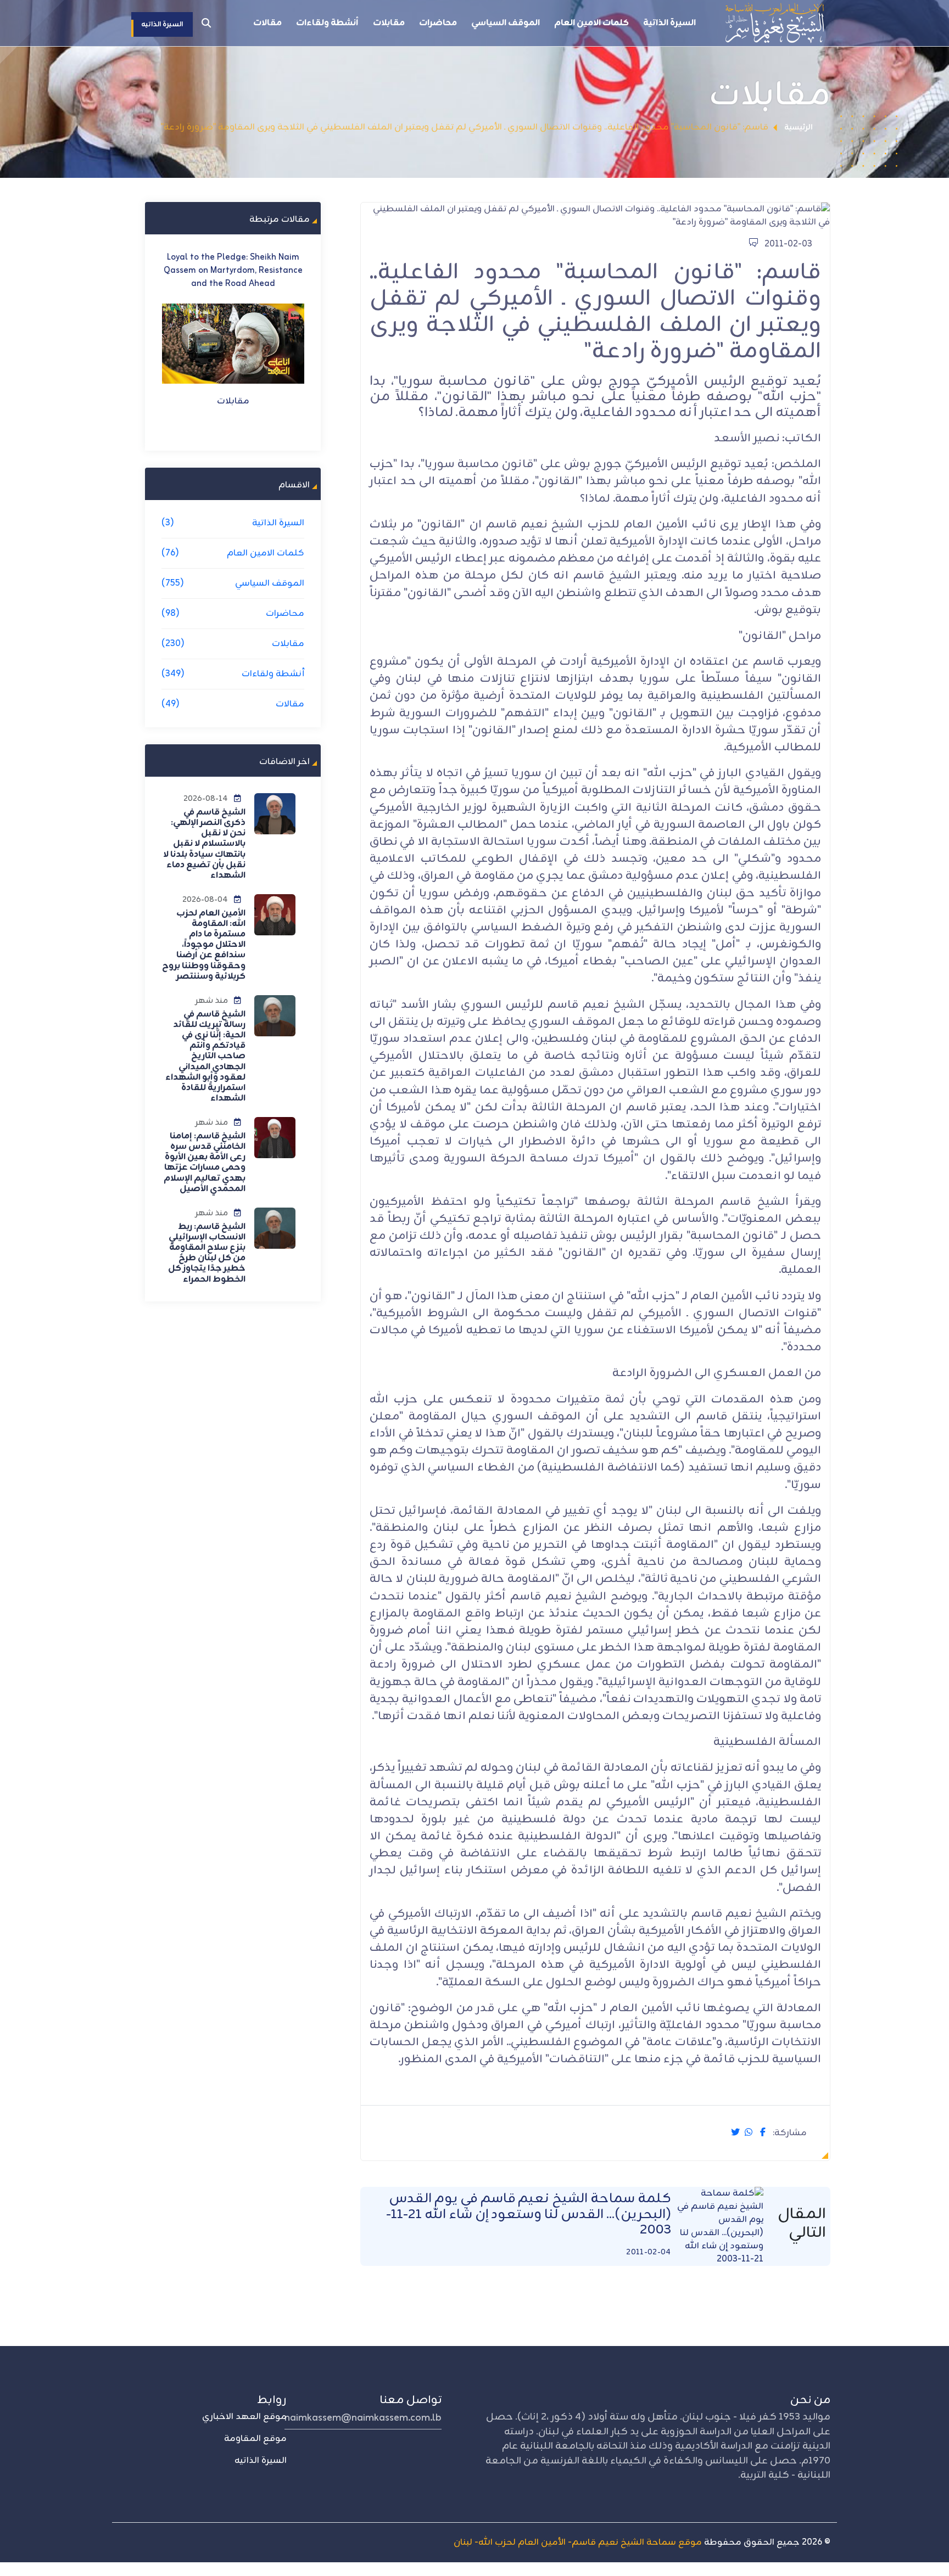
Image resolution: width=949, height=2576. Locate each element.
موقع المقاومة (255, 2439)
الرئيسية (799, 128)
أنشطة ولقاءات (327, 23)
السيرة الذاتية (669, 23)
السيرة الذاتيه (261, 2461)
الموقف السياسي (506, 23)
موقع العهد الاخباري (244, 2417)
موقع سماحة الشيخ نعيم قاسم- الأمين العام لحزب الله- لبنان (578, 2543)
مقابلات (389, 23)
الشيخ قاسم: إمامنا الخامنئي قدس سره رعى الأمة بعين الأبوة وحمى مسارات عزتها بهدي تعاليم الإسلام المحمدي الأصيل (205, 1163)
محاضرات (438, 23)
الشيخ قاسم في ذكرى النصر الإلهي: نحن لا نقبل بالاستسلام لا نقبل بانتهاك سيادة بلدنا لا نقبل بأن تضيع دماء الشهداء (204, 844)
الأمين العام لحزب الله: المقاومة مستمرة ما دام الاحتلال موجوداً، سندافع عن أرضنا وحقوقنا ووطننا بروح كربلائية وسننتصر (204, 945)
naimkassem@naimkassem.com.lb (363, 2418)
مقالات (267, 23)
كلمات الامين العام (591, 23)
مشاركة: (790, 2133)
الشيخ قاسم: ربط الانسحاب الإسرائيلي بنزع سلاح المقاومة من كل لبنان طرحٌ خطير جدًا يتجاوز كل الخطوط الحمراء (207, 1253)
